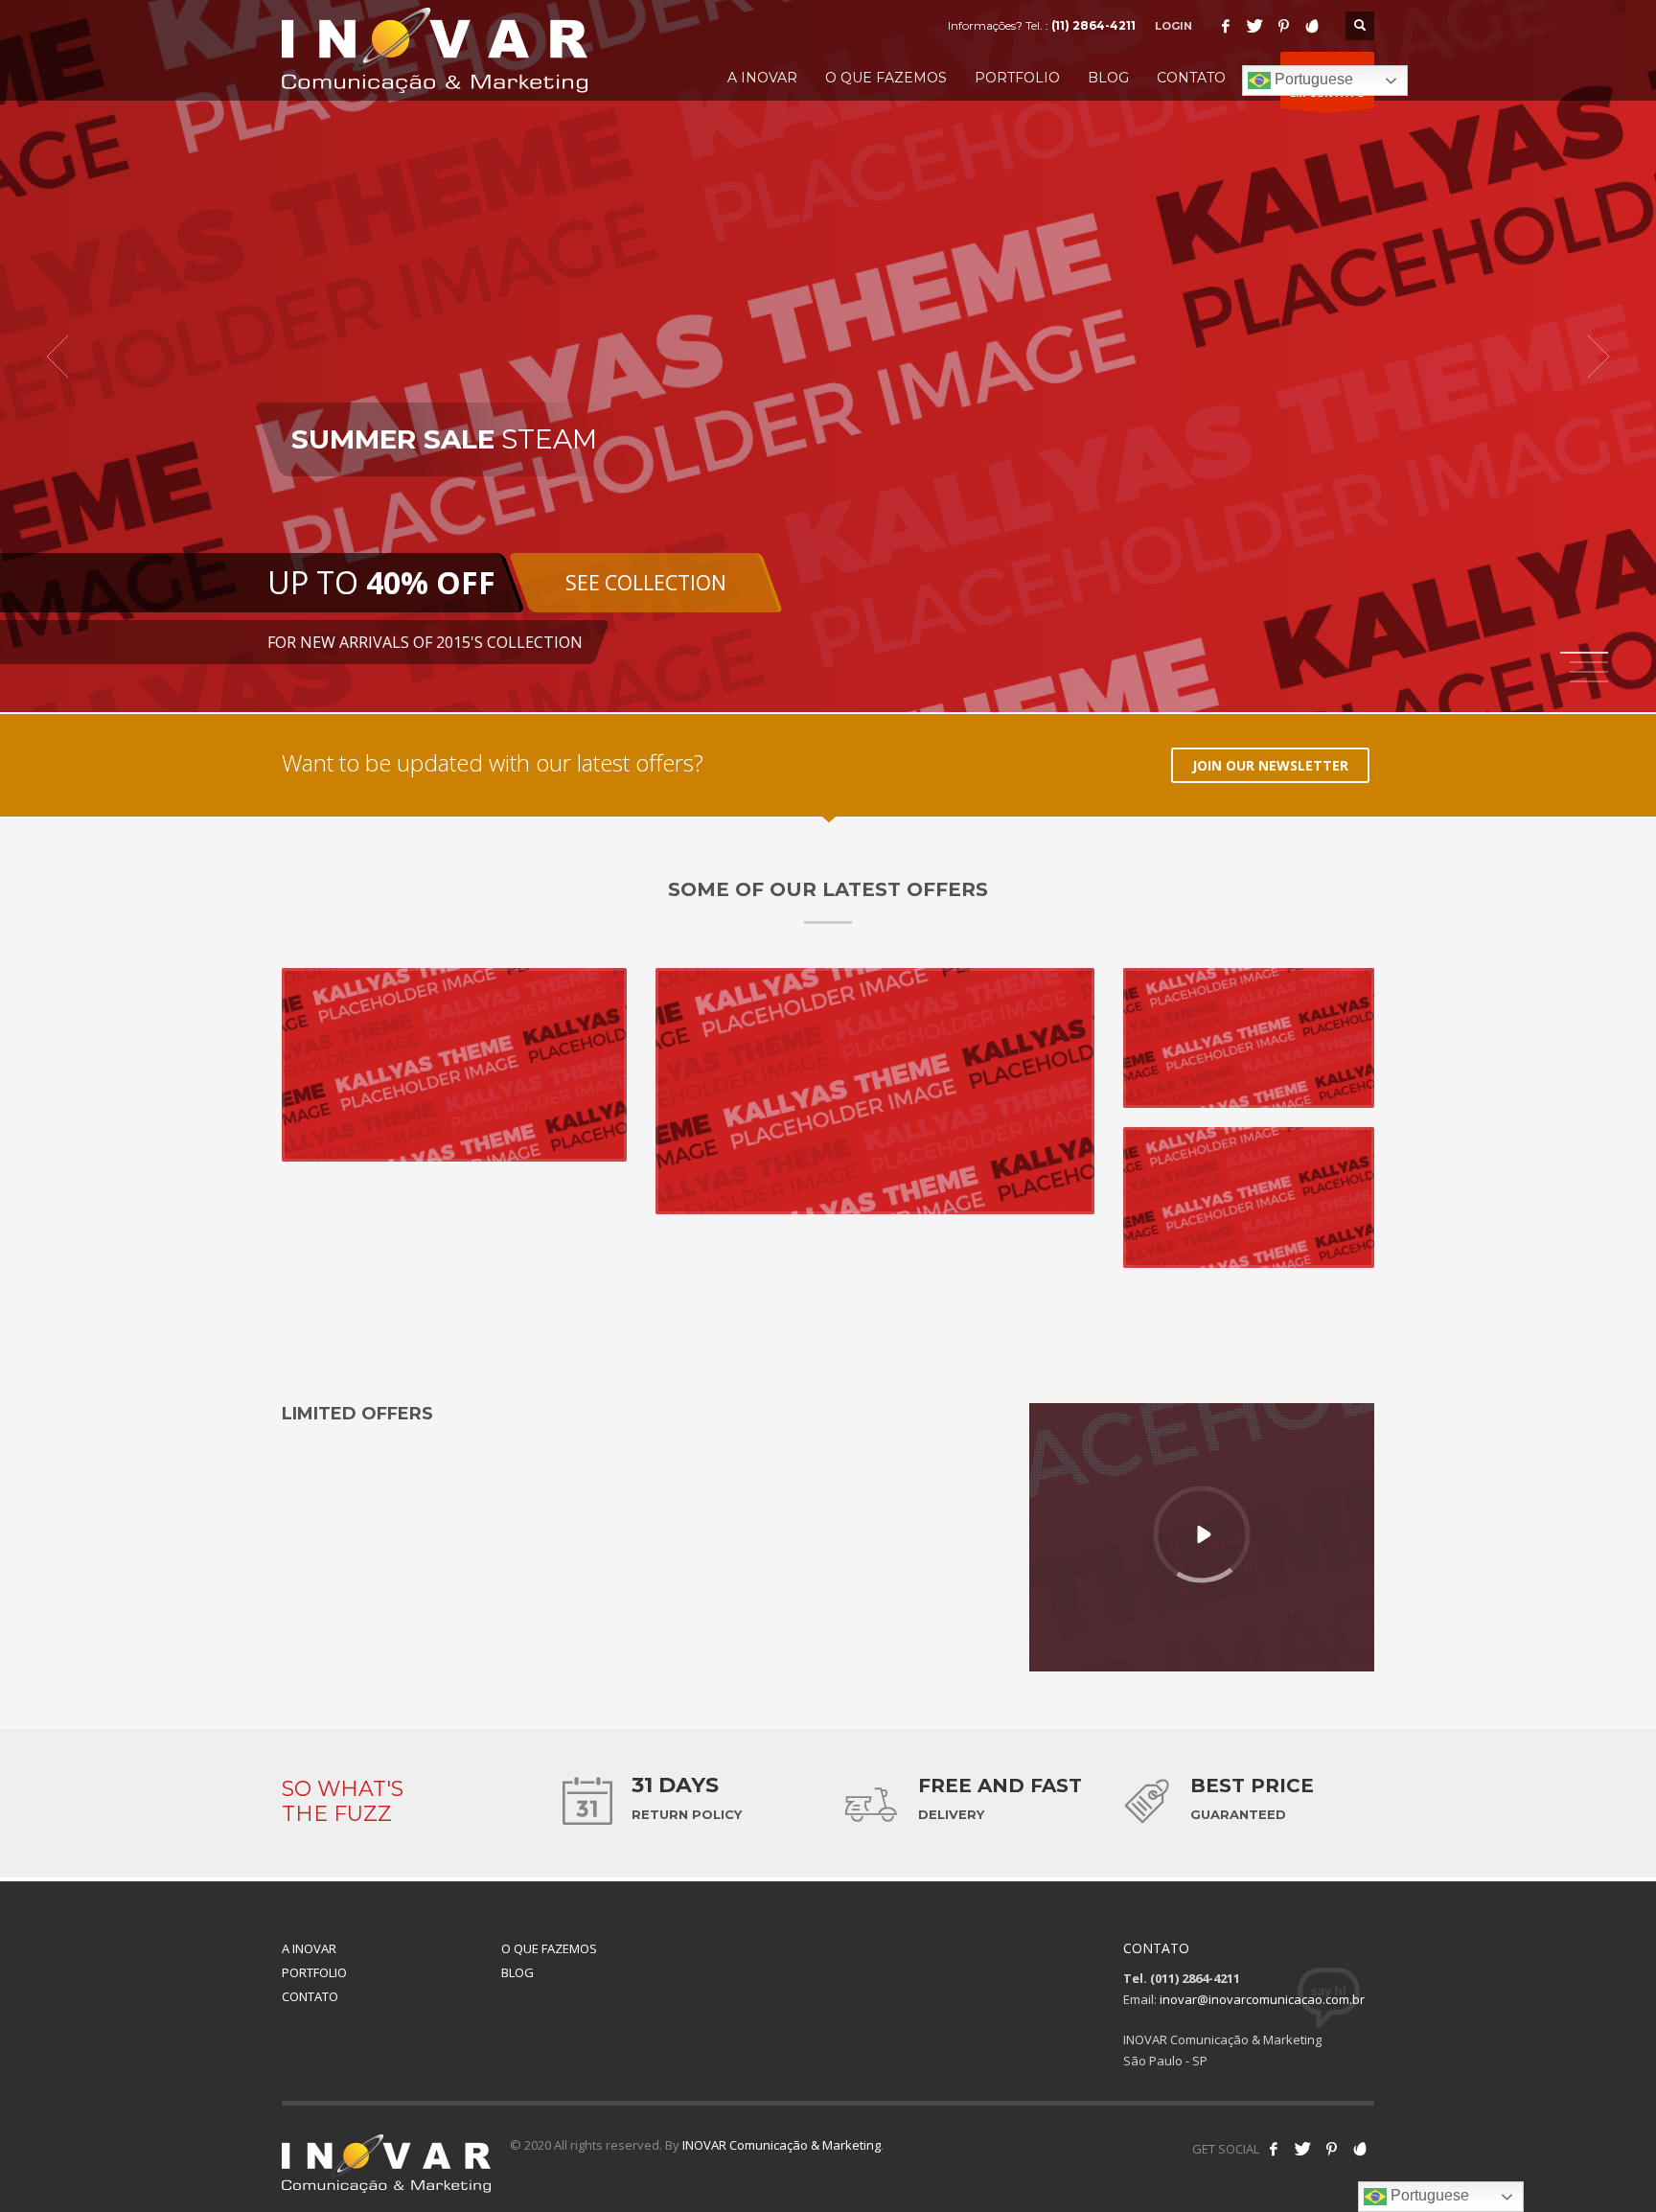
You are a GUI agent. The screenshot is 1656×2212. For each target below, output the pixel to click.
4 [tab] (1589, 681)
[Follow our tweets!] (1302, 2149)
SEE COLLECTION (646, 583)
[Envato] (1312, 26)
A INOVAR (309, 1948)
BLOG (517, 1972)
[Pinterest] (1283, 26)
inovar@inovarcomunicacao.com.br (1262, 1999)
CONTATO (310, 1996)
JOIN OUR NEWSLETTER (1270, 765)
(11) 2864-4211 (1093, 25)
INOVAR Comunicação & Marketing (782, 2145)
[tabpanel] (828, 356)
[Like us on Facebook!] (1274, 2149)
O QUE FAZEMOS (549, 1948)
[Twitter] (1254, 26)
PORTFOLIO (314, 1972)
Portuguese (1312, 79)
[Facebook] (1226, 26)
